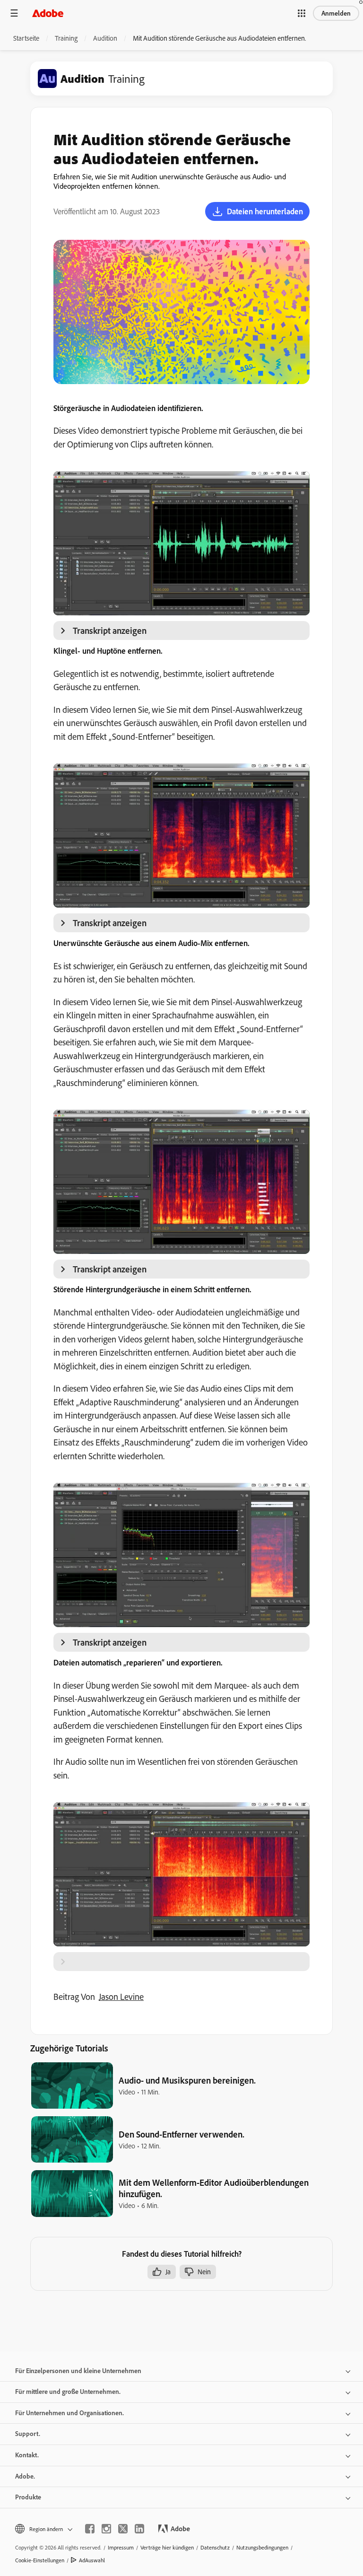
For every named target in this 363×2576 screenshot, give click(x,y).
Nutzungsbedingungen (262, 2547)
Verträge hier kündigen (167, 2547)
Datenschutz (215, 2547)
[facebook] (90, 2529)
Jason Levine (121, 1997)
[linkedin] (139, 2529)
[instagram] (106, 2529)
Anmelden (336, 13)
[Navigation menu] (14, 13)
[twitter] (123, 2529)
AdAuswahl (92, 2560)
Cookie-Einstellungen (40, 2560)
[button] (302, 13)
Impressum (121, 2547)
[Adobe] (48, 13)
